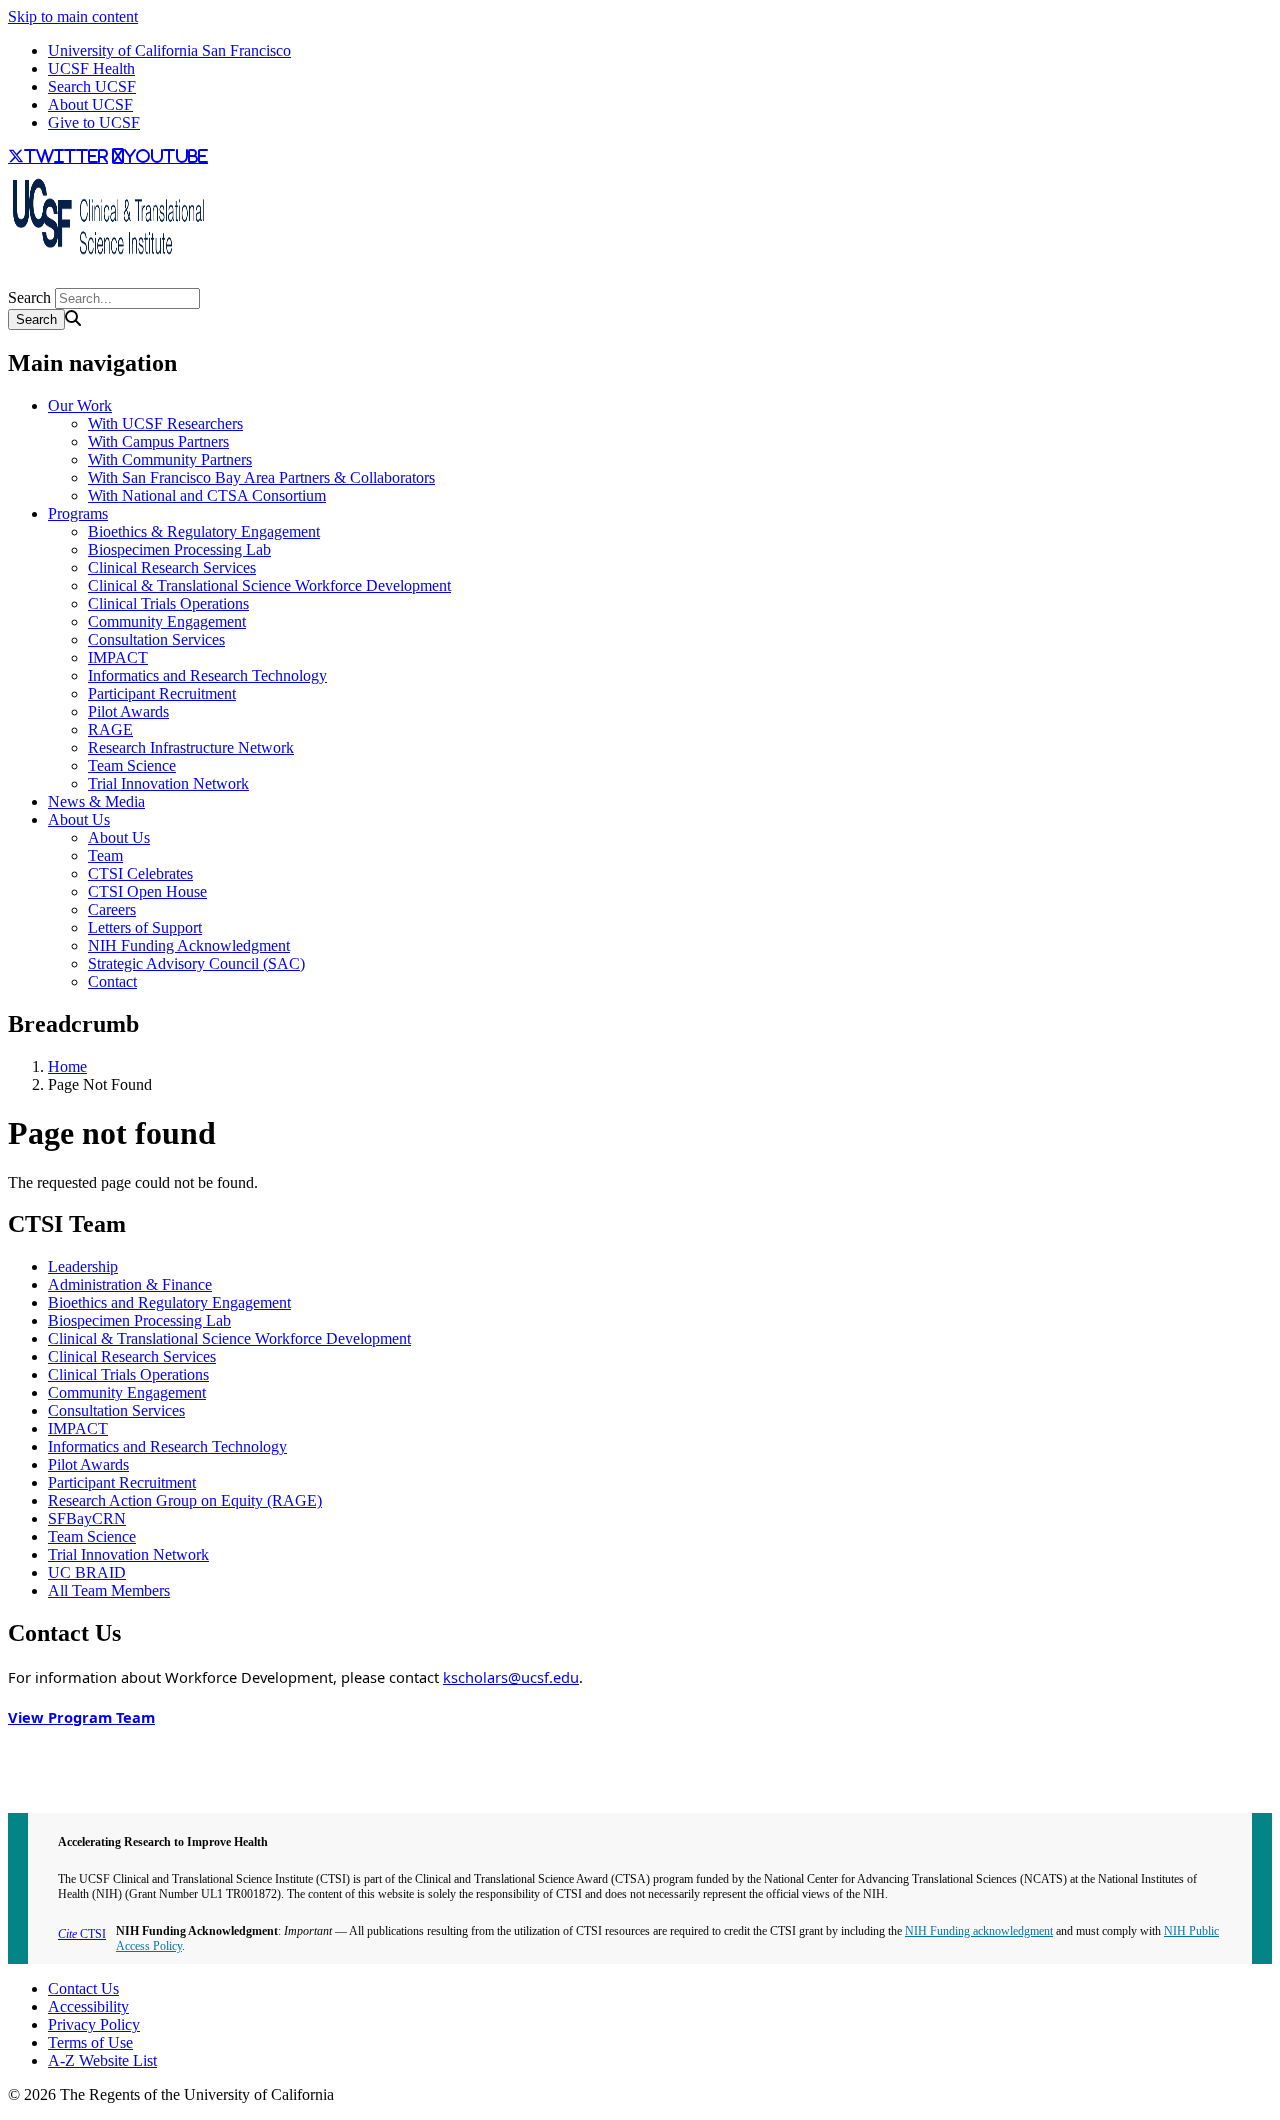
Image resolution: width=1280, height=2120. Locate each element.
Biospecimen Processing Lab (179, 549)
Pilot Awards (128, 711)
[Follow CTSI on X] (12, 278)
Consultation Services (156, 639)
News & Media (96, 801)
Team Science (132, 765)
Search (29, 297)
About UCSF (90, 104)
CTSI (82, 1934)
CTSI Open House (147, 891)
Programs (78, 513)
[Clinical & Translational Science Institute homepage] (108, 260)
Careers (112, 909)
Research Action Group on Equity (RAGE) (185, 1500)
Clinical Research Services (172, 567)
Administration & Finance (130, 1284)
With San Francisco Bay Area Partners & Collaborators (261, 477)
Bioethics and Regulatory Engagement (169, 1302)
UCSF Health (91, 68)
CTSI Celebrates (140, 873)
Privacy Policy (94, 2024)
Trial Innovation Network (168, 783)
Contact (112, 981)
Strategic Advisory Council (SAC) (196, 963)
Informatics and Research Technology (207, 675)
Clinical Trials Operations (168, 603)
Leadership (83, 1266)
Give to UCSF (94, 122)
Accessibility (88, 2006)
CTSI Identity (51, 1787)
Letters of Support (145, 927)
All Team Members (109, 1590)
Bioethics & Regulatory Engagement (204, 531)
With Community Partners (170, 459)
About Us (79, 819)
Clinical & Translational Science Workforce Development (269, 585)
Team (105, 855)
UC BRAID (87, 1572)
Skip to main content (73, 16)
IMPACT (118, 657)
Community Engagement (167, 621)
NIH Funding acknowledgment (979, 1931)
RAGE (110, 729)
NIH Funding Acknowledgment (189, 945)
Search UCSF (92, 86)
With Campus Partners (158, 441)
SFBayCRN (87, 1518)
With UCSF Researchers (165, 423)
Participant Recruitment (162, 693)
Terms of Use (90, 2042)
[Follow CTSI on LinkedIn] (28, 278)
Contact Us (83, 1988)
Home (67, 1066)
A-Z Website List (102, 2060)
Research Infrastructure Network (191, 747)
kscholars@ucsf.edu (511, 1677)
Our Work (80, 405)
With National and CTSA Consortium (207, 495)
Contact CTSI (52, 1751)
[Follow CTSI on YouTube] (20, 278)
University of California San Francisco (169, 50)
